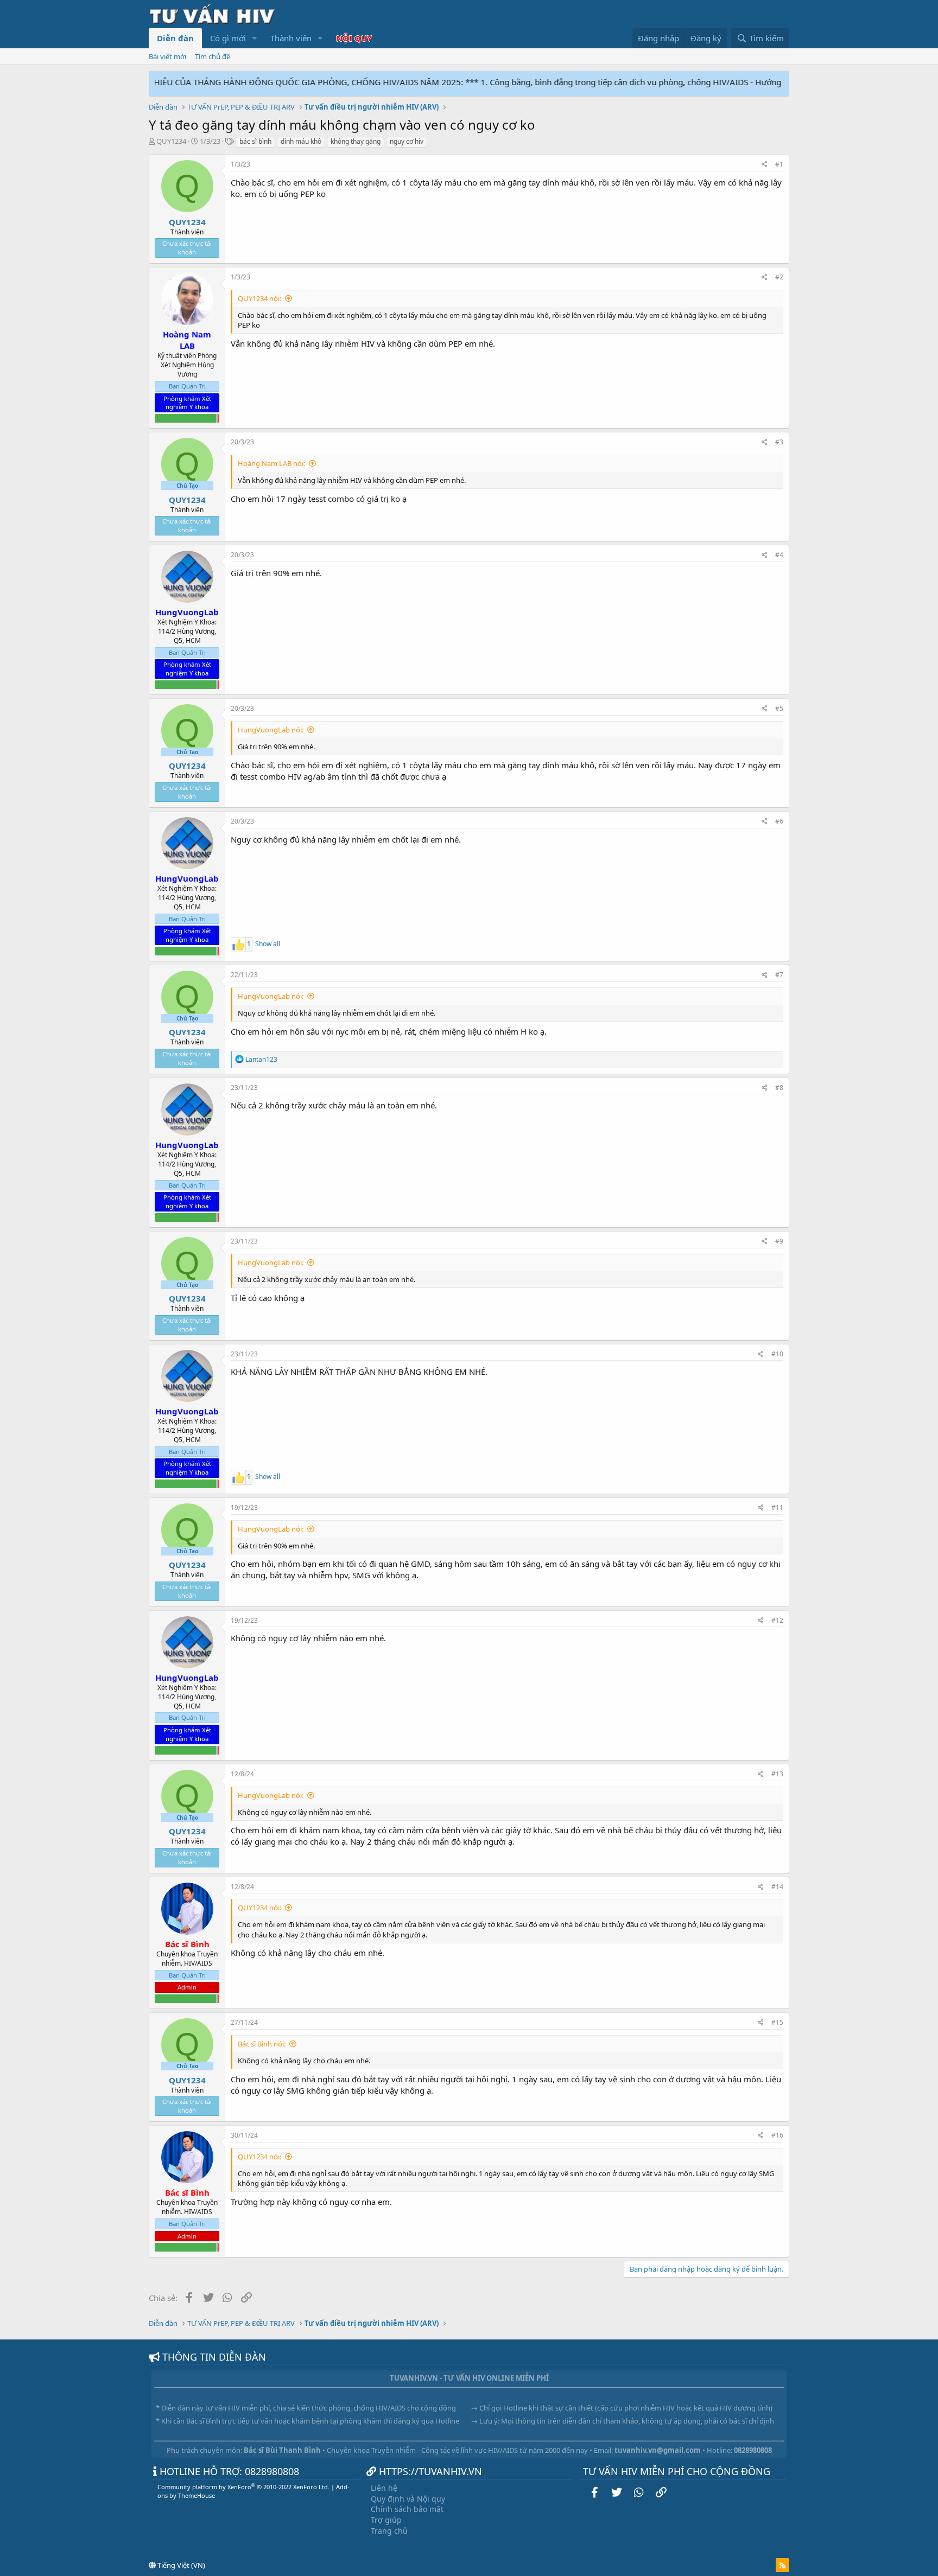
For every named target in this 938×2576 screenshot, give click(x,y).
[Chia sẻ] (765, 165)
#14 (777, 1887)
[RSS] (782, 2565)
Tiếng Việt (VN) (180, 2565)
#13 (777, 1774)
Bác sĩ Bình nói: (262, 2044)
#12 (777, 1620)
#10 (777, 1354)
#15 (777, 2022)
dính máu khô (301, 141)
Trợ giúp (386, 2520)
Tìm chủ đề (213, 56)
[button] (255, 38)
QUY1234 (171, 141)
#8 (779, 1088)
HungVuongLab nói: (271, 730)
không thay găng (356, 141)
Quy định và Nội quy (408, 2499)
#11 (777, 1507)
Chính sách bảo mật (407, 2509)
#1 (779, 164)
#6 (779, 821)
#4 (779, 555)
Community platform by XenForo (243, 2487)
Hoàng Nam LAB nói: (271, 463)
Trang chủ (389, 2531)
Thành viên (291, 38)
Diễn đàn (175, 38)
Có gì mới (228, 38)
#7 (779, 975)
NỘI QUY (354, 38)
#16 (777, 2135)
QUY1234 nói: (259, 298)
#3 (779, 442)
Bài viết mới (167, 56)
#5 (779, 708)
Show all (268, 944)
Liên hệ (384, 2488)
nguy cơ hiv (407, 141)
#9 (779, 1241)
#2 (779, 277)
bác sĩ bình (255, 141)
